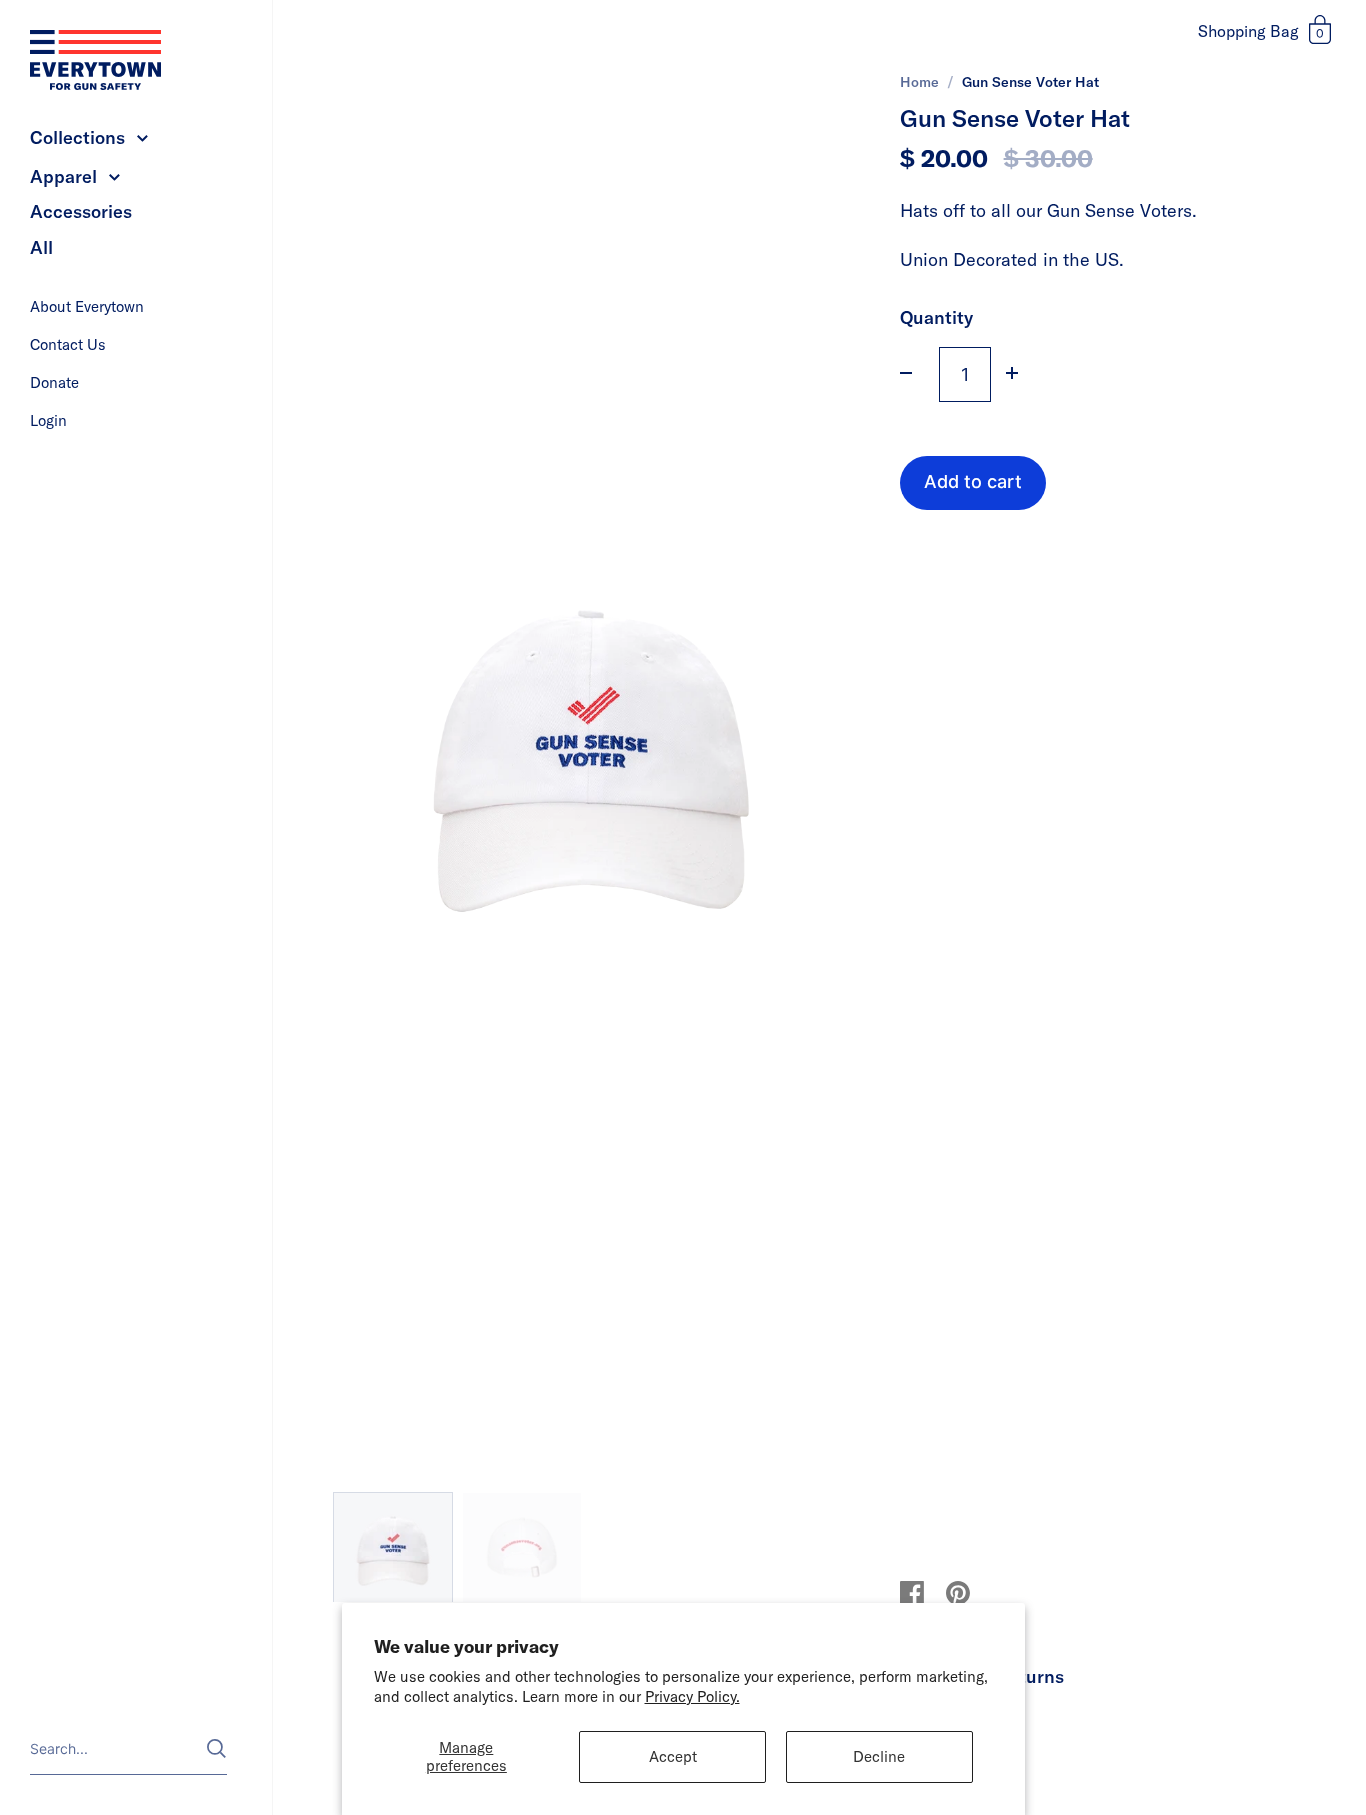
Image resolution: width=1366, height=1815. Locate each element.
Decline (879, 1756)
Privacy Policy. (692, 1696)
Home (919, 82)
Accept (673, 1756)
